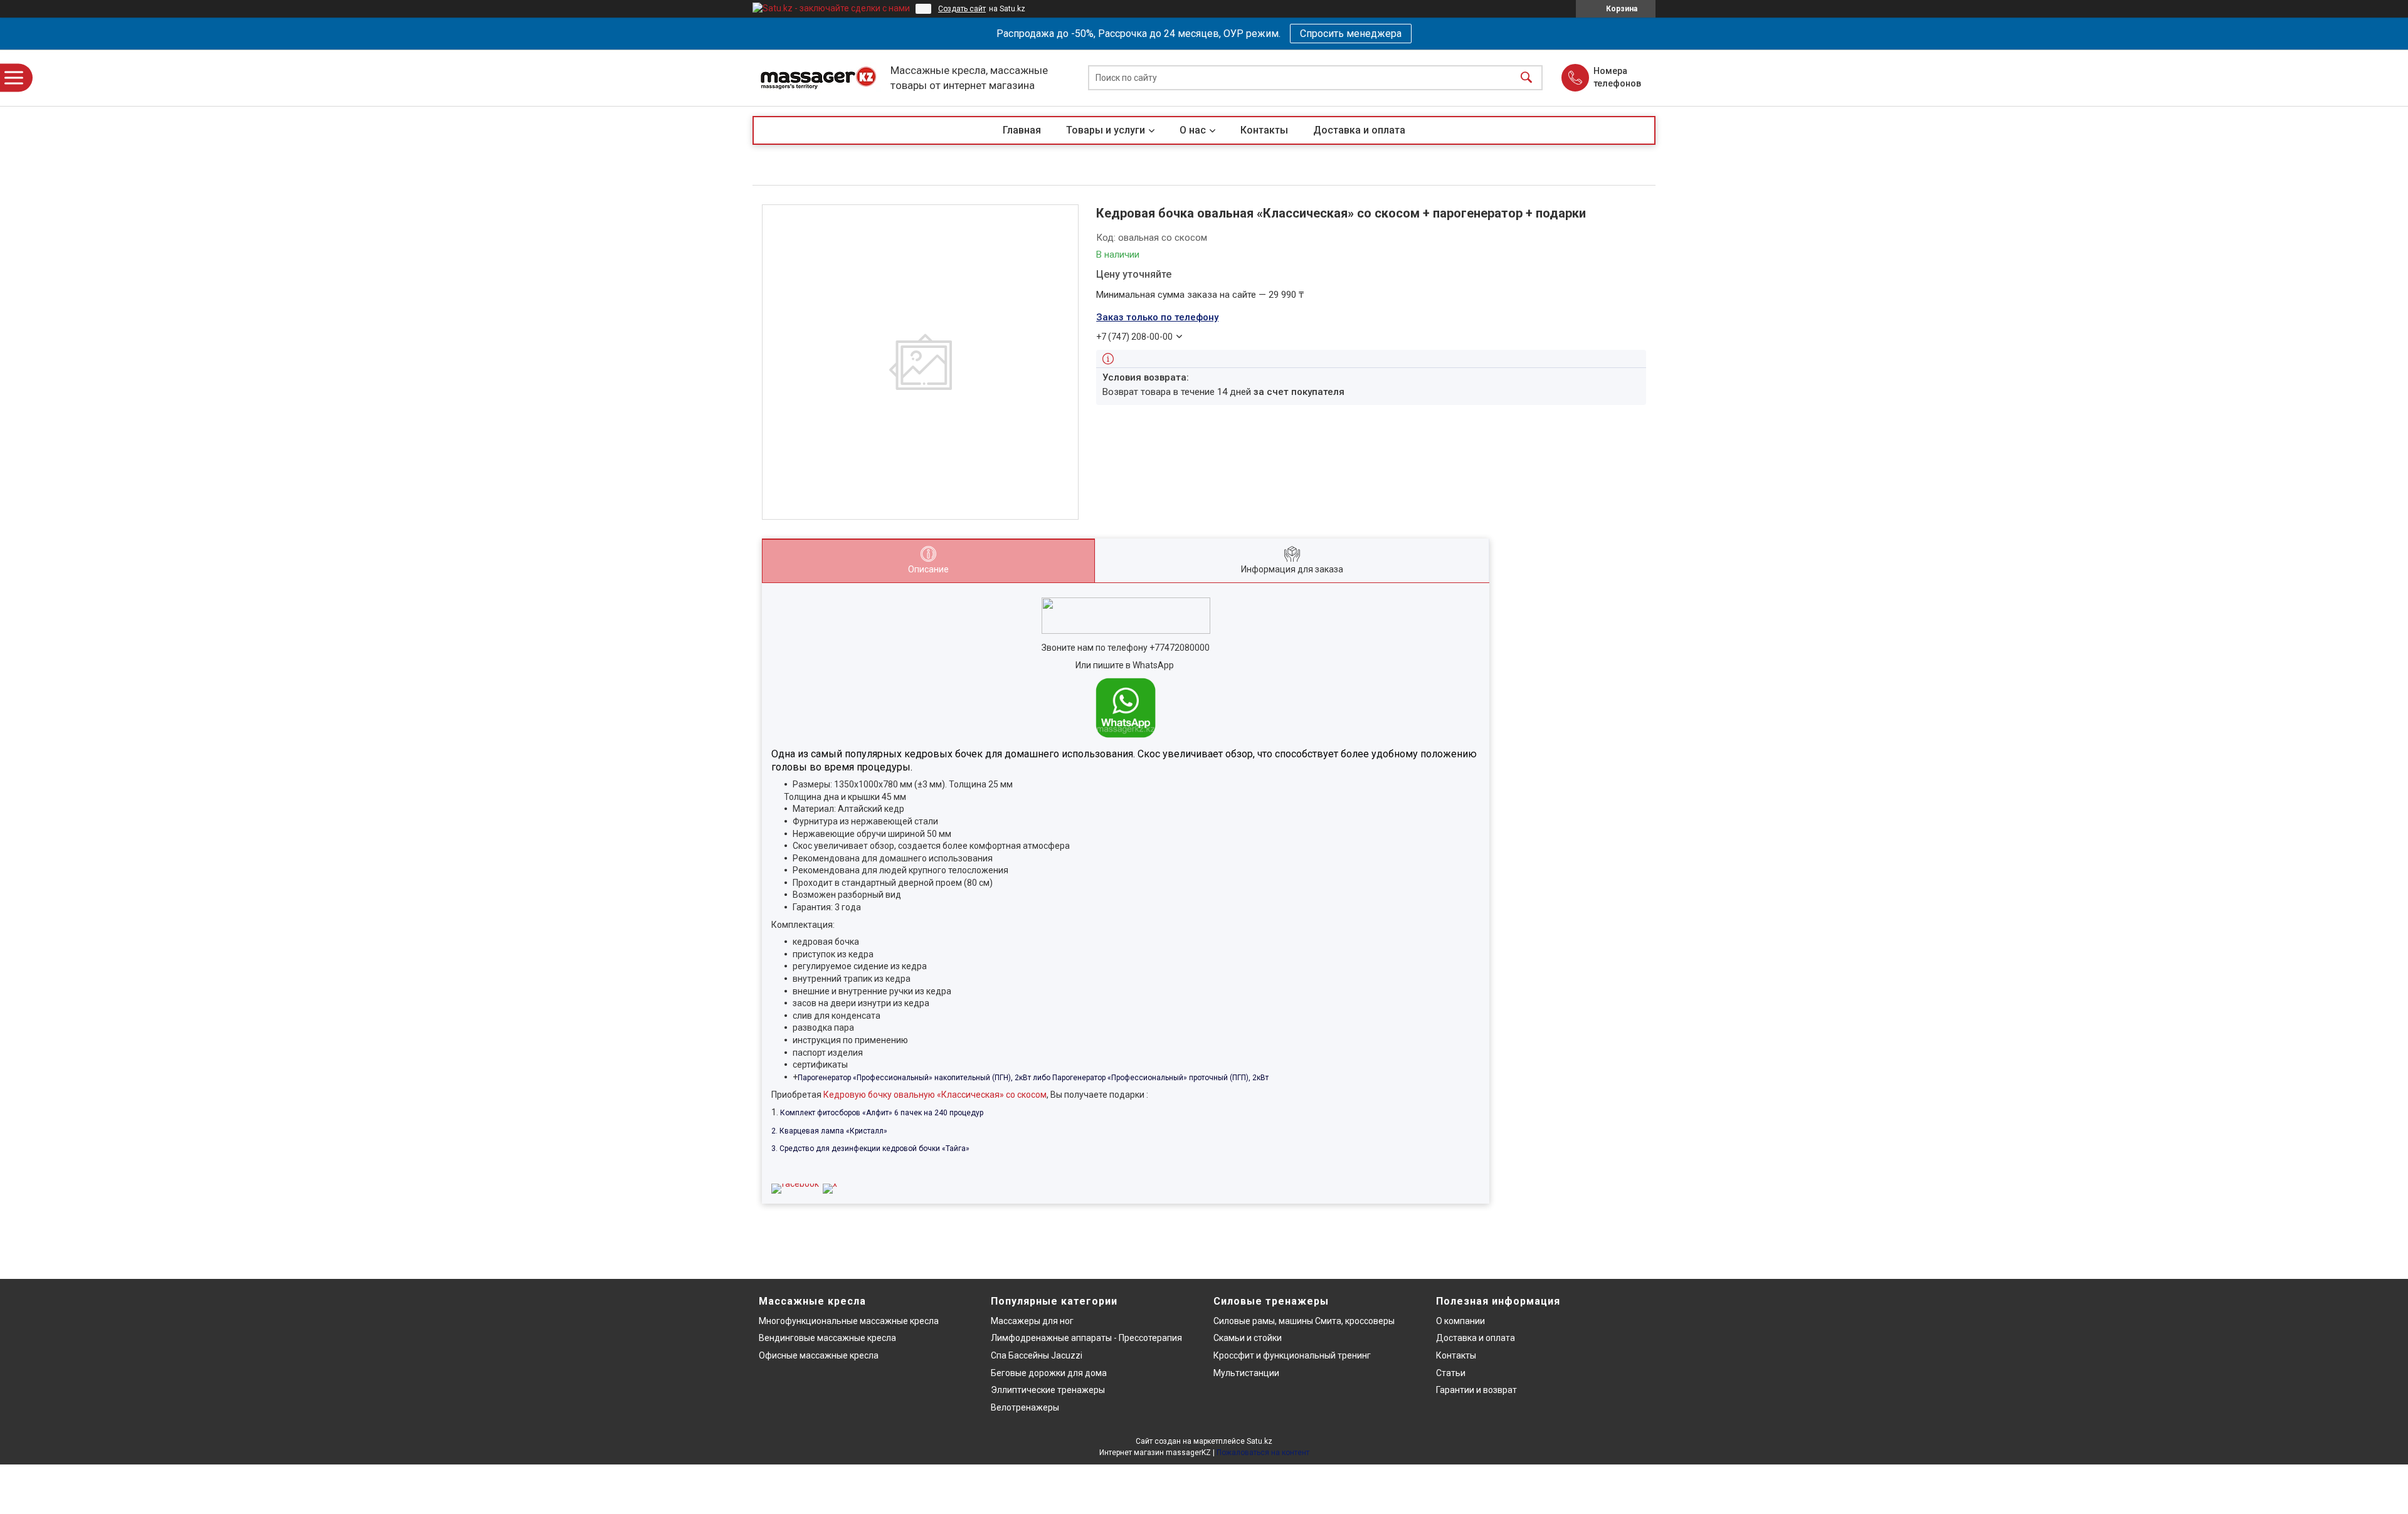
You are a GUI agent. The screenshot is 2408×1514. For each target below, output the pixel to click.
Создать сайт (962, 9)
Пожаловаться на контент (1263, 1453)
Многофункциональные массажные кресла (849, 1321)
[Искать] (1526, 78)
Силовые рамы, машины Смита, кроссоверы (1304, 1321)
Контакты (1264, 130)
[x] (830, 1184)
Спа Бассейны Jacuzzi (1037, 1355)
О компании (1460, 1321)
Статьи (1451, 1373)
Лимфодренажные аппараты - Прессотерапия (1086, 1338)
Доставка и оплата (1359, 130)
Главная (1022, 130)
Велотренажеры (1025, 1407)
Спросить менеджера (1351, 34)
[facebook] (795, 1184)
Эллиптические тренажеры (1048, 1390)
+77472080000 (1180, 648)
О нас (1193, 130)
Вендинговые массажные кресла (827, 1338)
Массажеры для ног (1032, 1321)
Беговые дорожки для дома (1049, 1373)
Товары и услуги (1106, 130)
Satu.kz (1259, 1441)
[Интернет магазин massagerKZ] (818, 78)
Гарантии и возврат (1476, 1390)
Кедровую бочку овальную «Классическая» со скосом (935, 1095)
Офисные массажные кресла (819, 1355)
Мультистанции (1246, 1373)
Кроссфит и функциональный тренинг (1292, 1355)
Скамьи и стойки (1248, 1338)
